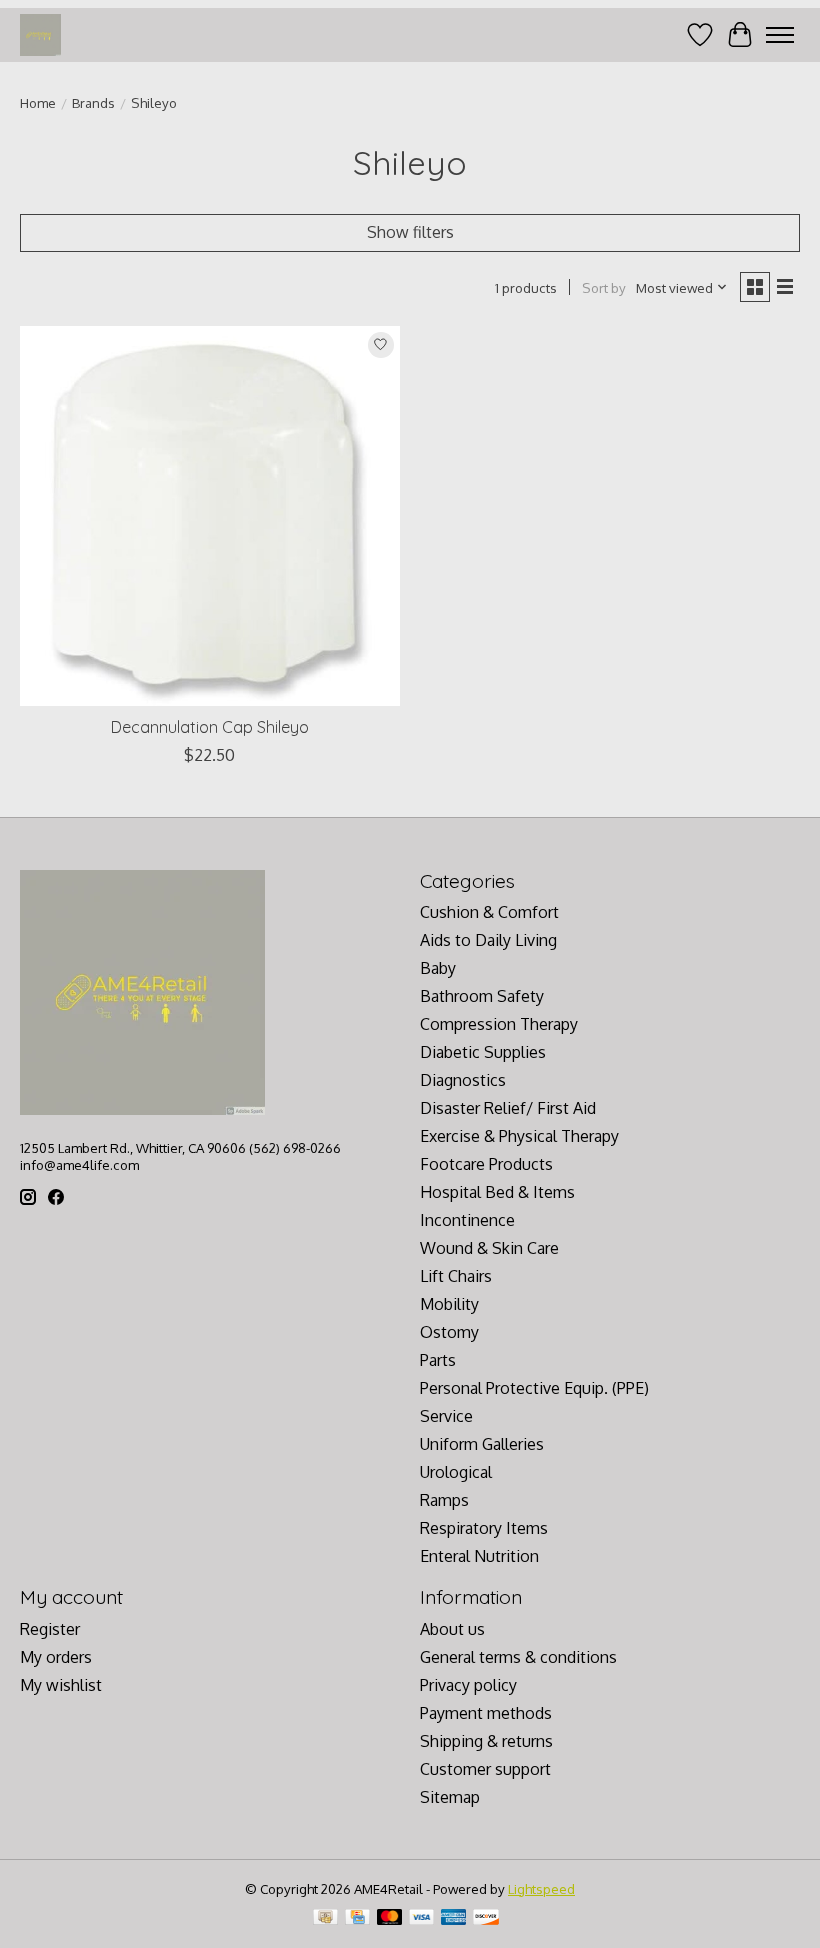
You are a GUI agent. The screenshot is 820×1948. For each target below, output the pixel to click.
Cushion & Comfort (489, 912)
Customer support (485, 1769)
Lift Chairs (456, 1276)
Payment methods (486, 1713)
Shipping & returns (486, 1741)
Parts (438, 1360)
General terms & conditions (518, 1657)
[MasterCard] (390, 1918)
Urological (456, 1472)
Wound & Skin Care (489, 1248)
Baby (438, 968)
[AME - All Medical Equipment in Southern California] (40, 34)
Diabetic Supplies (483, 1052)
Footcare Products (486, 1164)
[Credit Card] (357, 1918)
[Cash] (325, 1918)
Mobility (449, 1304)
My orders (56, 1657)
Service (446, 1416)
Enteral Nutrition (479, 1556)
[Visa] (422, 1918)
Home (38, 102)
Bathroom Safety (482, 996)
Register (50, 1629)
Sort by (604, 287)
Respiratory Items (484, 1528)
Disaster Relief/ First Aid (508, 1108)
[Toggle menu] (780, 35)
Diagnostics (463, 1080)
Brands (93, 102)
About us (452, 1629)
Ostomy (449, 1332)
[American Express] (454, 1918)
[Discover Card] (486, 1918)
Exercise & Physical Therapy (519, 1136)
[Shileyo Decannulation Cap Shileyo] (210, 516)
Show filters (410, 232)
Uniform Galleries (482, 1444)
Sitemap (450, 1797)
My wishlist (61, 1685)
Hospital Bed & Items (497, 1192)
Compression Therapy (499, 1024)
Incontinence (467, 1220)
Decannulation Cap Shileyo (210, 727)
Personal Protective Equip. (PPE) (534, 1388)
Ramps (444, 1500)
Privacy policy (468, 1685)
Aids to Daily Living (488, 940)
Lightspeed (541, 1888)
